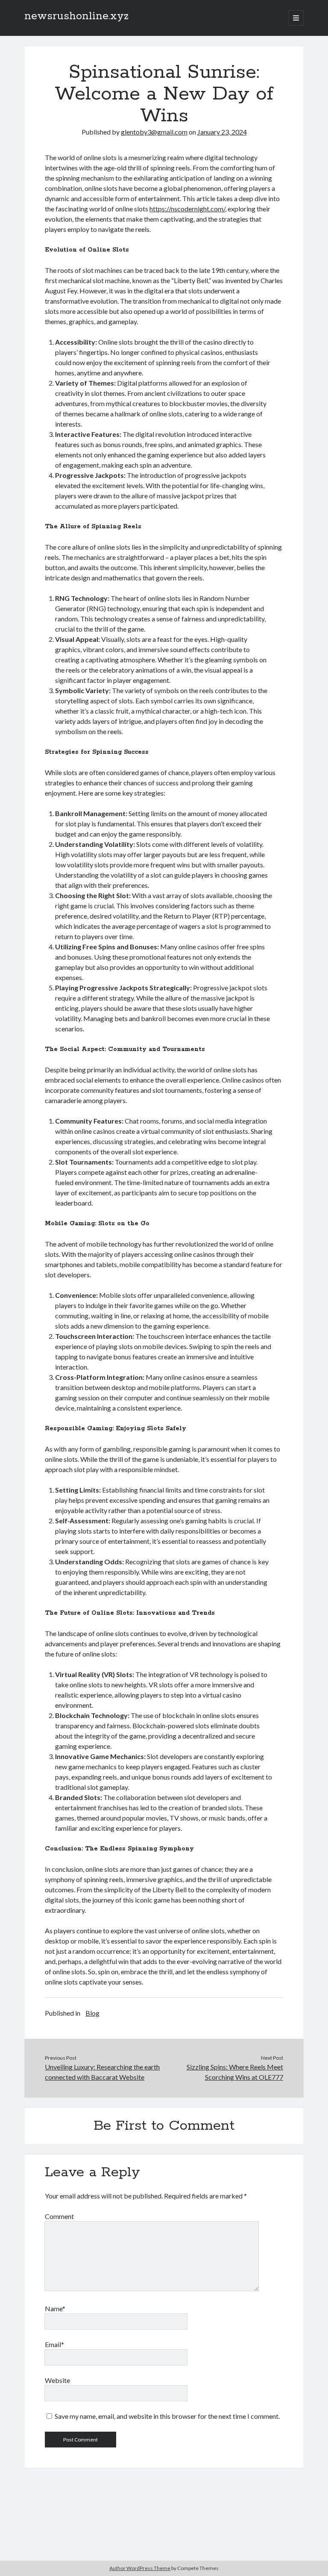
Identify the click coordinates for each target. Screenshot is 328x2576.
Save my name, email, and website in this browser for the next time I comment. (167, 2416)
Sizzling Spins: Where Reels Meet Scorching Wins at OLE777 (235, 2072)
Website (57, 2380)
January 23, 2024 (222, 132)
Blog (92, 2013)
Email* (54, 2344)
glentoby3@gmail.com (154, 132)
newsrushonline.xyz (76, 16)
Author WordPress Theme (140, 2568)
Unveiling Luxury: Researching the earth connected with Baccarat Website (102, 2072)
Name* (55, 2308)
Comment (59, 2216)
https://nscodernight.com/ (187, 209)
